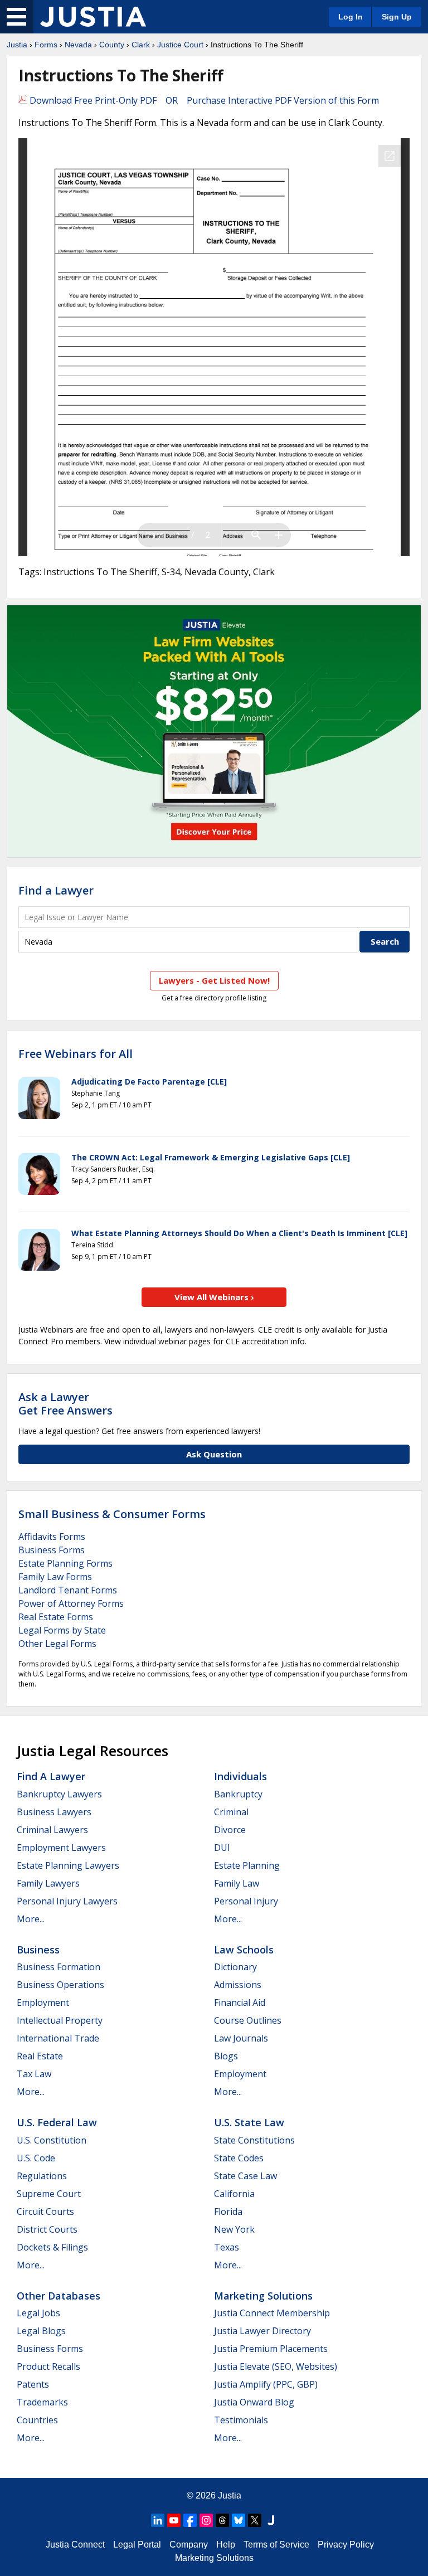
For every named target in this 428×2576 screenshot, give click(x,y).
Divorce (230, 1830)
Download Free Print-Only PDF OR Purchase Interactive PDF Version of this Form (203, 100)
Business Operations (60, 1985)
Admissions (238, 1985)
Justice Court (180, 45)
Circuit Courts (45, 2212)
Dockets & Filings (52, 2247)
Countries (37, 2420)
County (112, 45)
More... (31, 1919)
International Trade (58, 2038)
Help (226, 2545)
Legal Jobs (38, 2313)
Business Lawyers (54, 1812)
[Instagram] (206, 2520)
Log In (351, 17)
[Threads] (222, 2520)
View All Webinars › (214, 1297)
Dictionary (235, 1967)
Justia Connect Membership (272, 2313)
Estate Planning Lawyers (68, 1865)
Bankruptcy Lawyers (59, 1794)
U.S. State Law (249, 2122)
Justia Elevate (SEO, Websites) (276, 2366)
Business (38, 1950)
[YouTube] (174, 2520)
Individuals (240, 1776)
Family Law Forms (55, 1577)
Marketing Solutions (263, 2296)
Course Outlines (248, 2020)
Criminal (231, 1812)
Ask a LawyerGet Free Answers (65, 1404)
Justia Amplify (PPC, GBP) (266, 2384)
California (234, 2194)
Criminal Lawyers (52, 1830)
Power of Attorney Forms (71, 1603)
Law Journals (241, 2038)
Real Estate (40, 2056)
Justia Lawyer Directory (262, 2331)
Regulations (42, 2176)
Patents (33, 2384)
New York (234, 2229)
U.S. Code (36, 2158)
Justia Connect (75, 2545)
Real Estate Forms (56, 1617)
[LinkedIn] (158, 2520)
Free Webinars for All (76, 1054)
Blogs (226, 2056)
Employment (43, 2003)
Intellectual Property (60, 2020)
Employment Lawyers (61, 1848)
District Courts (47, 2229)
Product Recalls (48, 2366)
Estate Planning (247, 1865)
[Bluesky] (239, 2520)
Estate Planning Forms (65, 1563)
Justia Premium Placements (271, 2349)
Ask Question (214, 1454)
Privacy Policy (346, 2545)
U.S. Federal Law (57, 2122)
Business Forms (52, 1550)
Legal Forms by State (62, 1630)
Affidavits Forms (52, 1537)
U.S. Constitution (52, 2140)
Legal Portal (137, 2545)
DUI (222, 1848)
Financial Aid (240, 2003)
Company (189, 2545)
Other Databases (59, 2296)
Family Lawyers (48, 1883)
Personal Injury (246, 1901)
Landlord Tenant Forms (68, 1590)
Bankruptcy (238, 1794)
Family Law (237, 1883)
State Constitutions (254, 2140)
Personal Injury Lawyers (67, 1901)
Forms (46, 45)
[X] (255, 2520)
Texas (227, 2247)
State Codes (239, 2158)
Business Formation (59, 1967)
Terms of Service (276, 2545)
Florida (228, 2212)
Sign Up (397, 17)
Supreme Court (49, 2194)
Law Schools (244, 1950)
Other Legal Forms (57, 1644)
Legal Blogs (41, 2331)
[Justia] (93, 17)
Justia (17, 45)
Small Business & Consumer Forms (112, 1514)
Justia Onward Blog (254, 2402)
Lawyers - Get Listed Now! (214, 980)
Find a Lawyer (56, 890)
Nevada (78, 45)
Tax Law (34, 2074)
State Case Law (245, 2176)
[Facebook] (190, 2520)
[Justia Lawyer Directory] (271, 2520)
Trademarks (42, 2402)
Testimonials (241, 2420)
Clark (141, 45)
